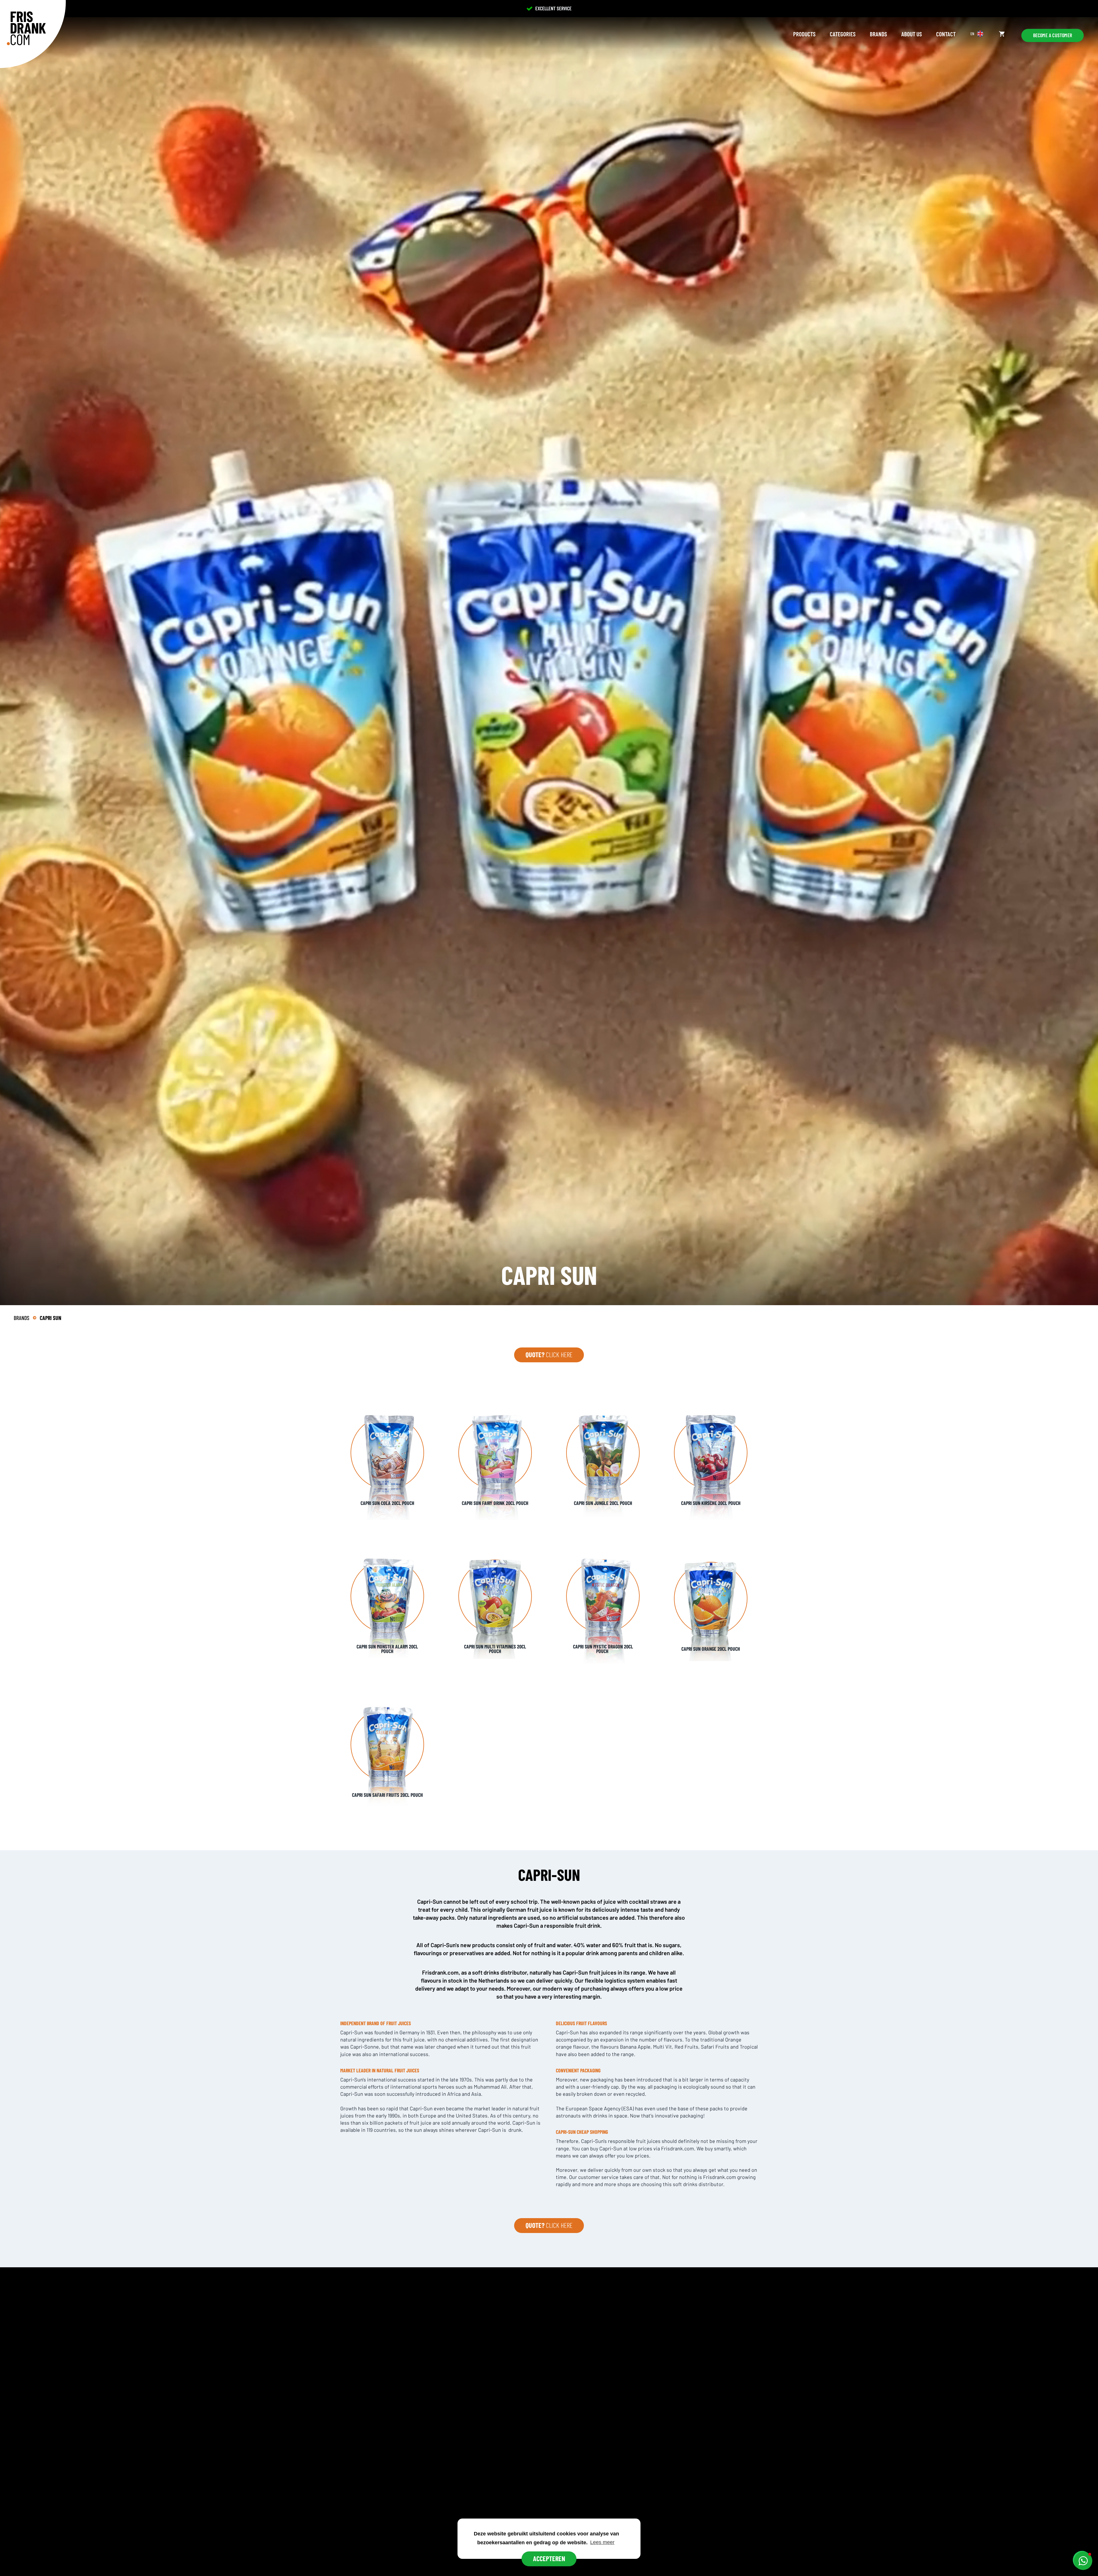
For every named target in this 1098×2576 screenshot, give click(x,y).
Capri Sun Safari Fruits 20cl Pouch (387, 1795)
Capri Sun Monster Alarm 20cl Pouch (387, 1649)
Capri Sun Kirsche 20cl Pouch (711, 1503)
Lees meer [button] (602, 2542)
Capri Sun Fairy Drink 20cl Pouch (495, 1503)
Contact (946, 34)
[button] (1083, 2561)
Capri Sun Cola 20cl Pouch (387, 1503)
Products (804, 34)
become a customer (1053, 35)
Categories (843, 34)
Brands (878, 34)
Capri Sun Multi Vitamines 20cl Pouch (495, 1649)
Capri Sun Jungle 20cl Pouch (603, 1503)
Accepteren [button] (549, 2558)
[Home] (26, 28)
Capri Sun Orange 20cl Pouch (711, 1649)
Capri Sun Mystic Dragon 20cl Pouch (603, 1649)
